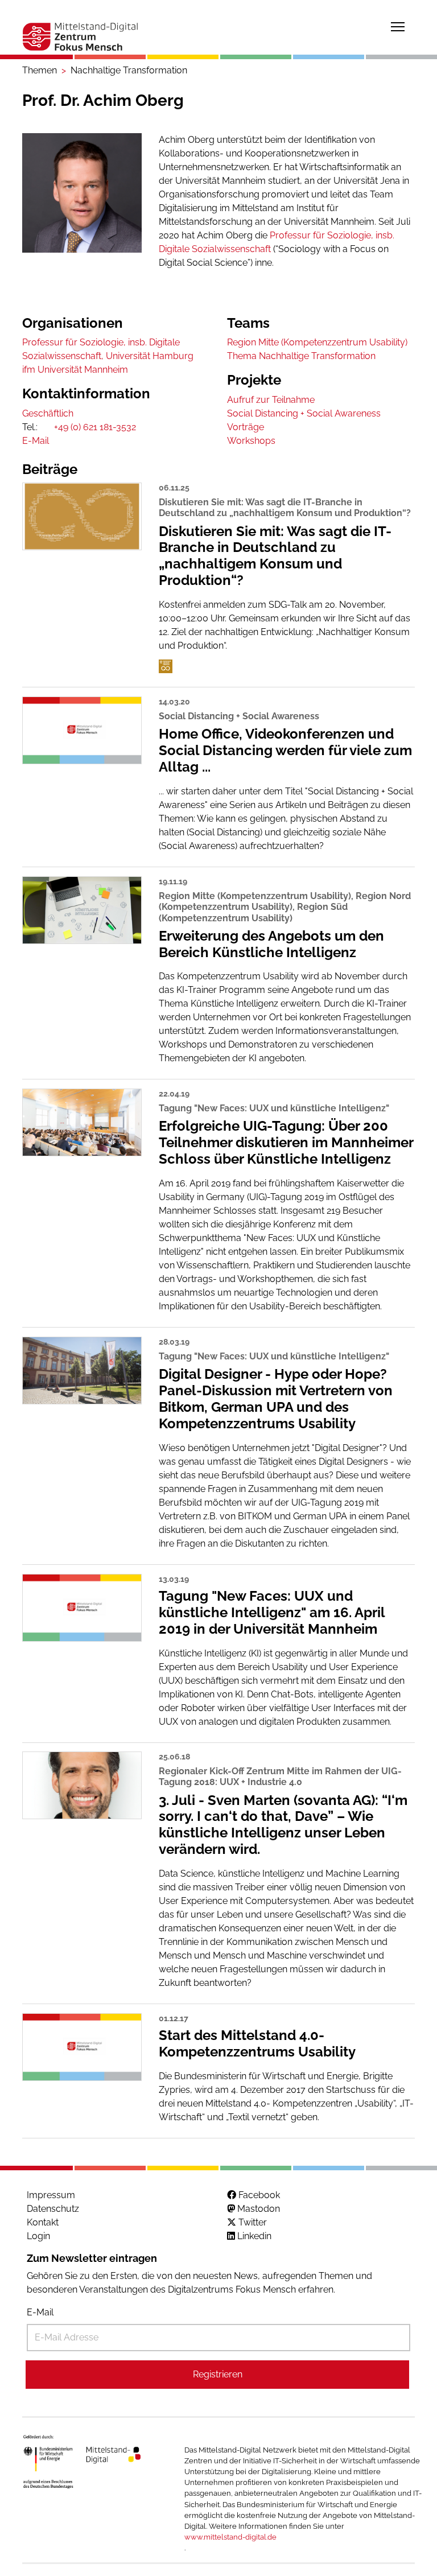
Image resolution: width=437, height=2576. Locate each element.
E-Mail (40, 2312)
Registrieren (218, 2374)
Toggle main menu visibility (398, 26)
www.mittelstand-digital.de (230, 2537)
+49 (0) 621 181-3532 (95, 427)
